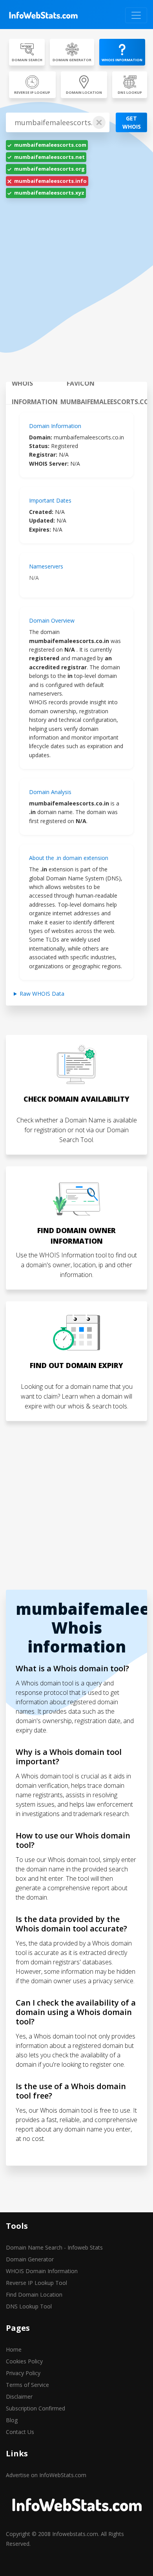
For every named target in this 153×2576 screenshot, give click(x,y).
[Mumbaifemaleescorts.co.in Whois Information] (43, 15)
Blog (12, 2420)
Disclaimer (19, 2397)
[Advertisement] (76, 295)
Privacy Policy (23, 2373)
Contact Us (20, 2432)
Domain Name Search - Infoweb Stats (54, 2247)
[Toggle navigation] (136, 15)
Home (14, 2349)
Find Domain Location (34, 2295)
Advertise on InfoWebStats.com (46, 2475)
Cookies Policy (24, 2361)
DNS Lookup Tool (29, 2306)
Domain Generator (30, 2259)
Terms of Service (27, 2385)
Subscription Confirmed (36, 2408)
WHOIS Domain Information (42, 2271)
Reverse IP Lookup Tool (36, 2283)
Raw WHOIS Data (42, 994)
